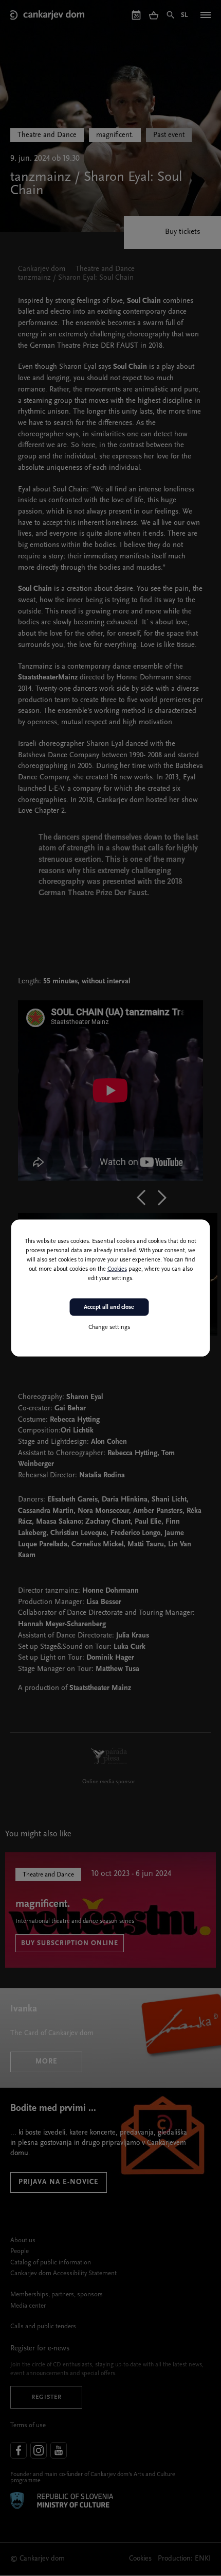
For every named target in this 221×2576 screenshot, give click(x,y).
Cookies (117, 1269)
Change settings (109, 1327)
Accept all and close (109, 1307)
